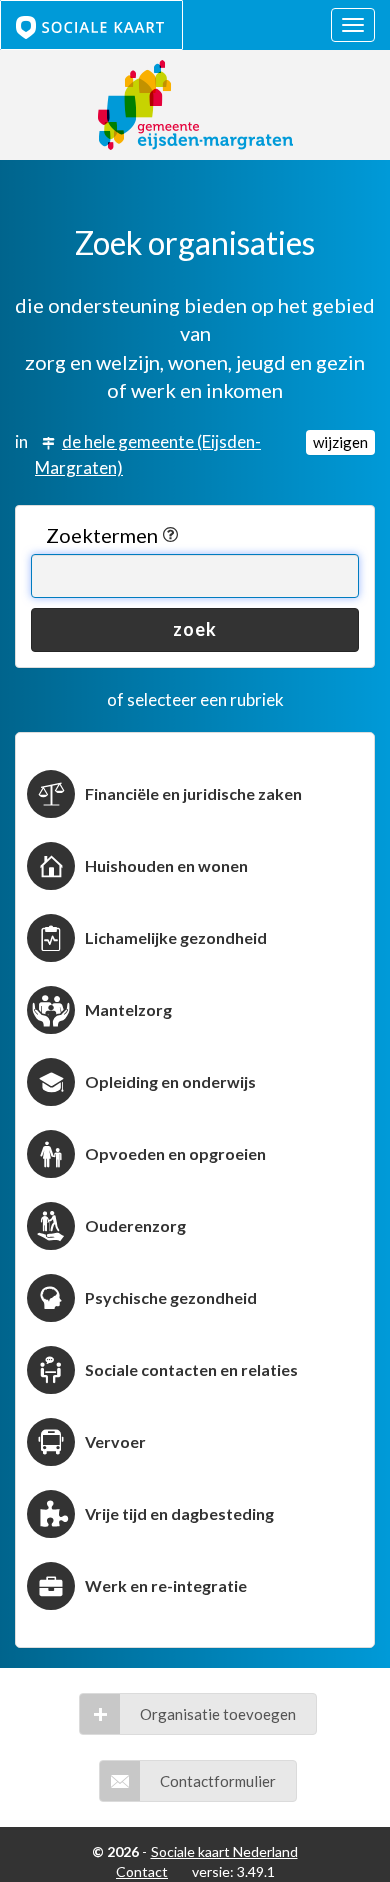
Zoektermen (104, 535)
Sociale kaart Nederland (224, 1851)
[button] (198, 1714)
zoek (195, 629)
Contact (142, 1871)
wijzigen (340, 442)
